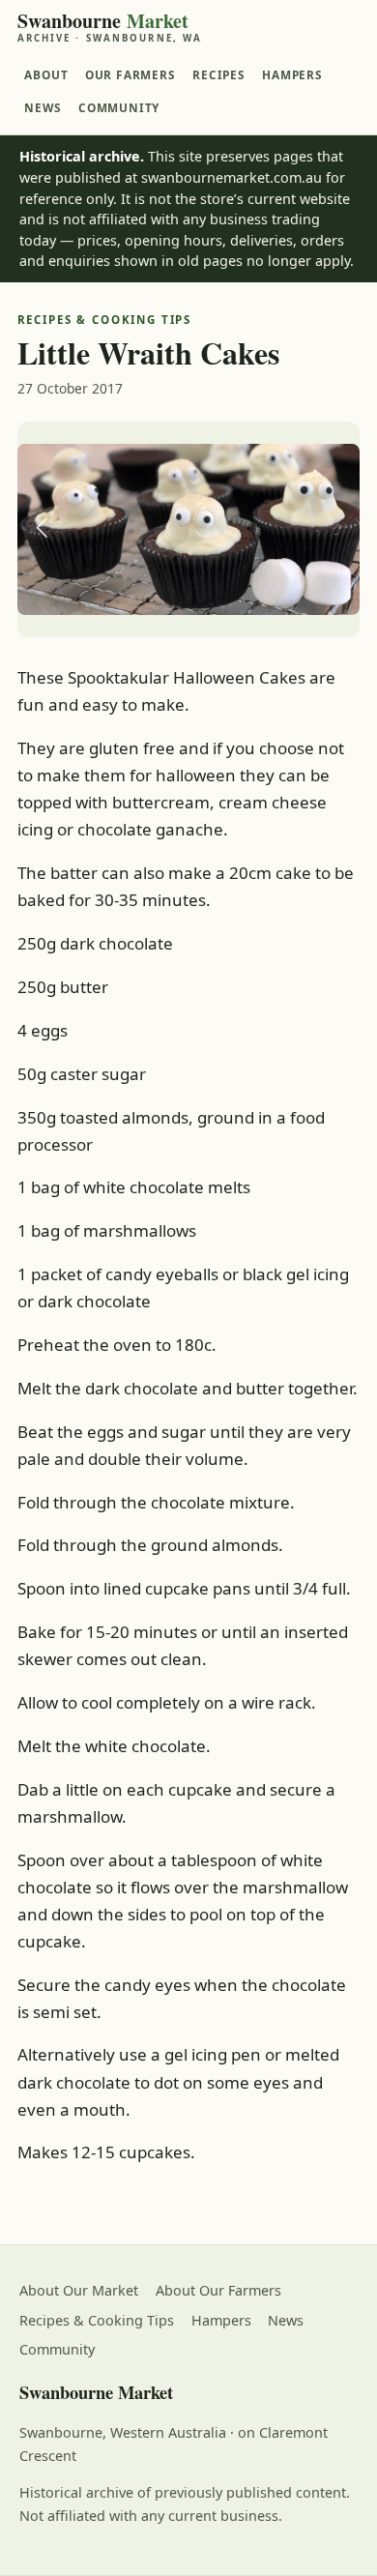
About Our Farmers (218, 2290)
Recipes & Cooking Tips (97, 2320)
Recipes (219, 74)
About (46, 74)
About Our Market (79, 2290)
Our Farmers (130, 74)
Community (119, 107)
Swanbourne (110, 27)
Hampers (292, 74)
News (43, 107)
